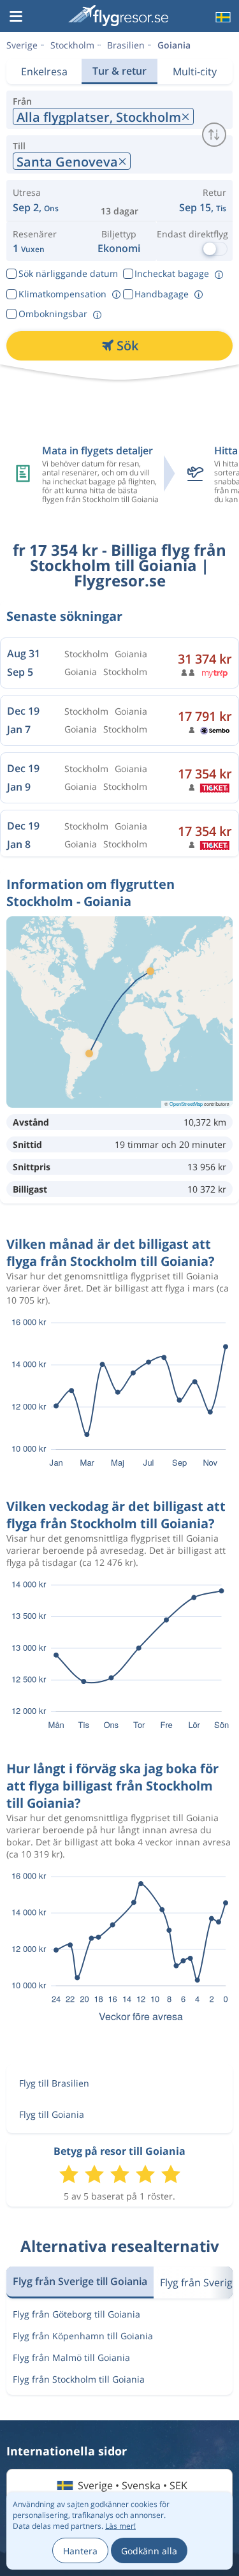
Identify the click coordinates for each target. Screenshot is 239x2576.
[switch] (214, 135)
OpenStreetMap (186, 1104)
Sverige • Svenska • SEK (133, 2485)
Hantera (80, 2551)
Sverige (22, 45)
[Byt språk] (222, 17)
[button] (16, 17)
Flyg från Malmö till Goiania (71, 2357)
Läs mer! (120, 2526)
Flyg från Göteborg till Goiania (76, 2314)
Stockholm (72, 45)
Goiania (174, 45)
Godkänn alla (149, 2551)
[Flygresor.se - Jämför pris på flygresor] (118, 16)
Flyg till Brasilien (54, 2083)
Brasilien (126, 45)
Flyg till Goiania (52, 2114)
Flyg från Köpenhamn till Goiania (83, 2336)
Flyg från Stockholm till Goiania (79, 2379)
